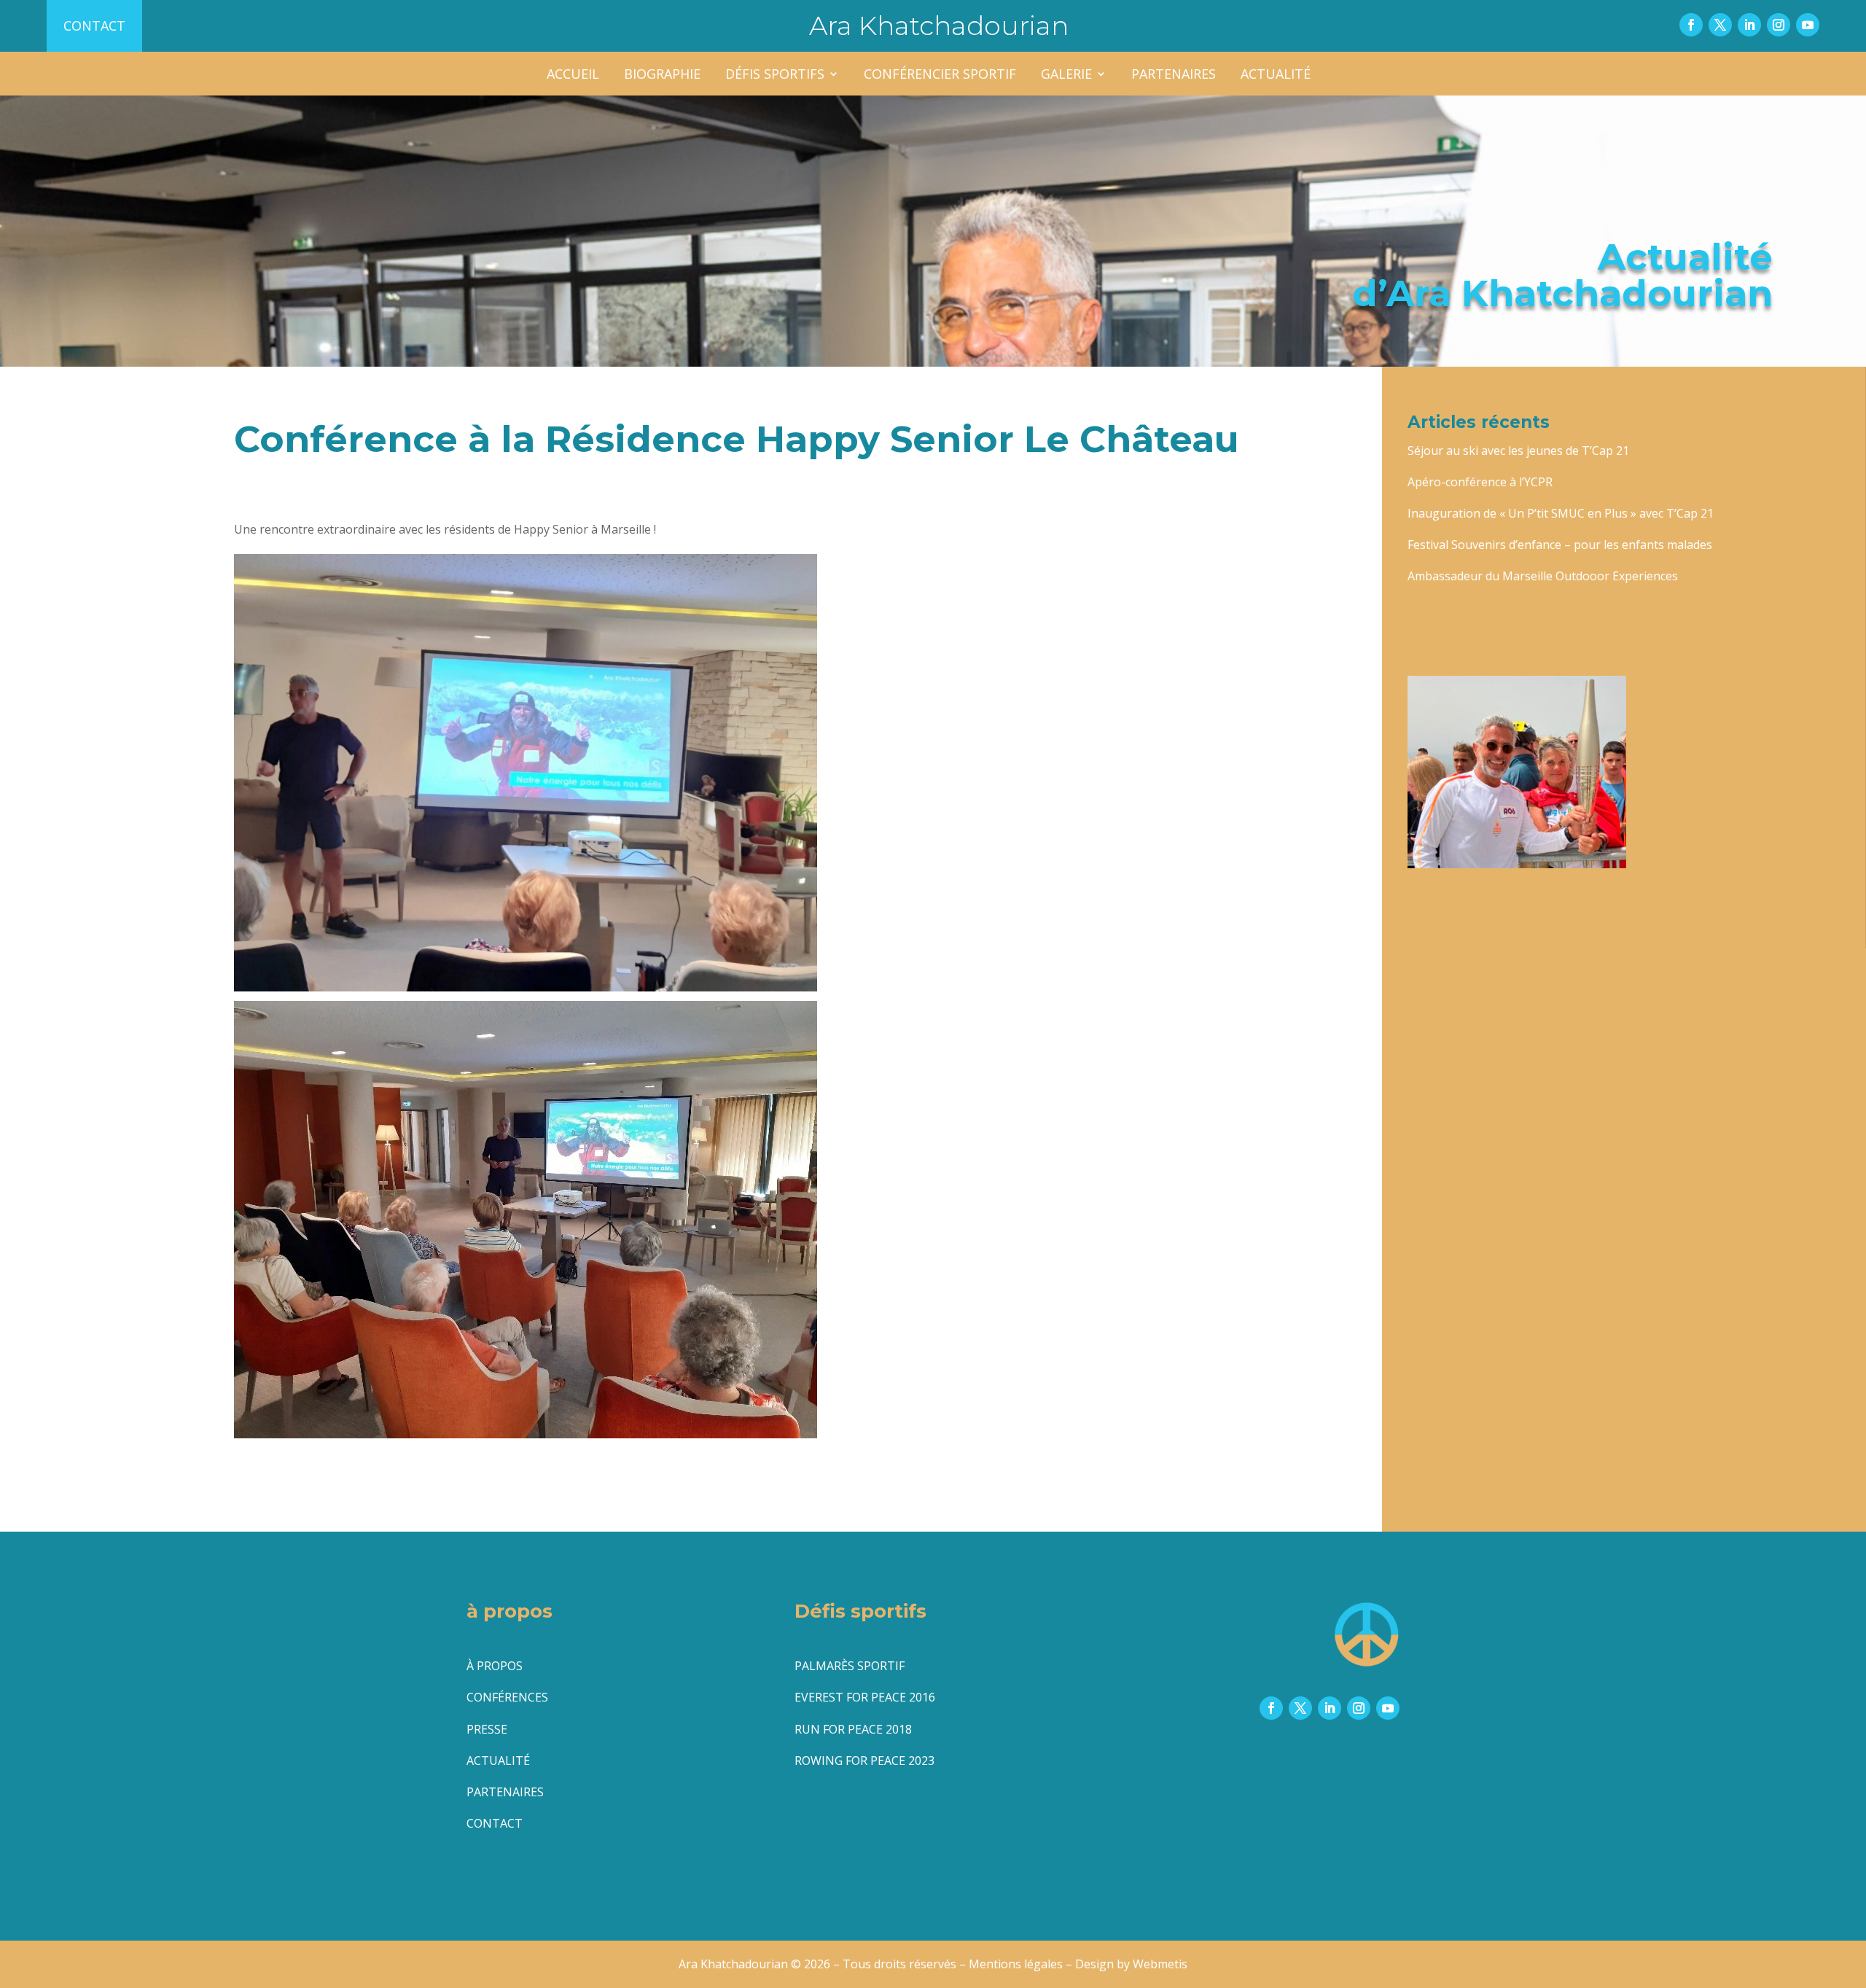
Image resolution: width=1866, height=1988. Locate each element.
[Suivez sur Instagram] (1779, 25)
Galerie (1066, 75)
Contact (94, 26)
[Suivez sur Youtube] (1808, 25)
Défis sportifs (775, 75)
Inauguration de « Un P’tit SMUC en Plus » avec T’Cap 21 (1561, 513)
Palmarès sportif (850, 1666)
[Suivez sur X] (1720, 25)
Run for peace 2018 (853, 1729)
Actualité (1276, 75)
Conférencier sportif (940, 75)
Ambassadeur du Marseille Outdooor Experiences (1543, 576)
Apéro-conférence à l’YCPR (1480, 482)
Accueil (573, 75)
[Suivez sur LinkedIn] (1749, 25)
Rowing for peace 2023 (864, 1761)
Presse (487, 1729)
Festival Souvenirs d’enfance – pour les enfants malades (1560, 545)
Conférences (507, 1697)
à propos (495, 1666)
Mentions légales (1016, 1964)
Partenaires (1174, 75)
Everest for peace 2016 (865, 1697)
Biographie (662, 75)
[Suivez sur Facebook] (1691, 25)
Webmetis (1160, 1964)
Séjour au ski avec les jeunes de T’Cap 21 (1518, 451)
